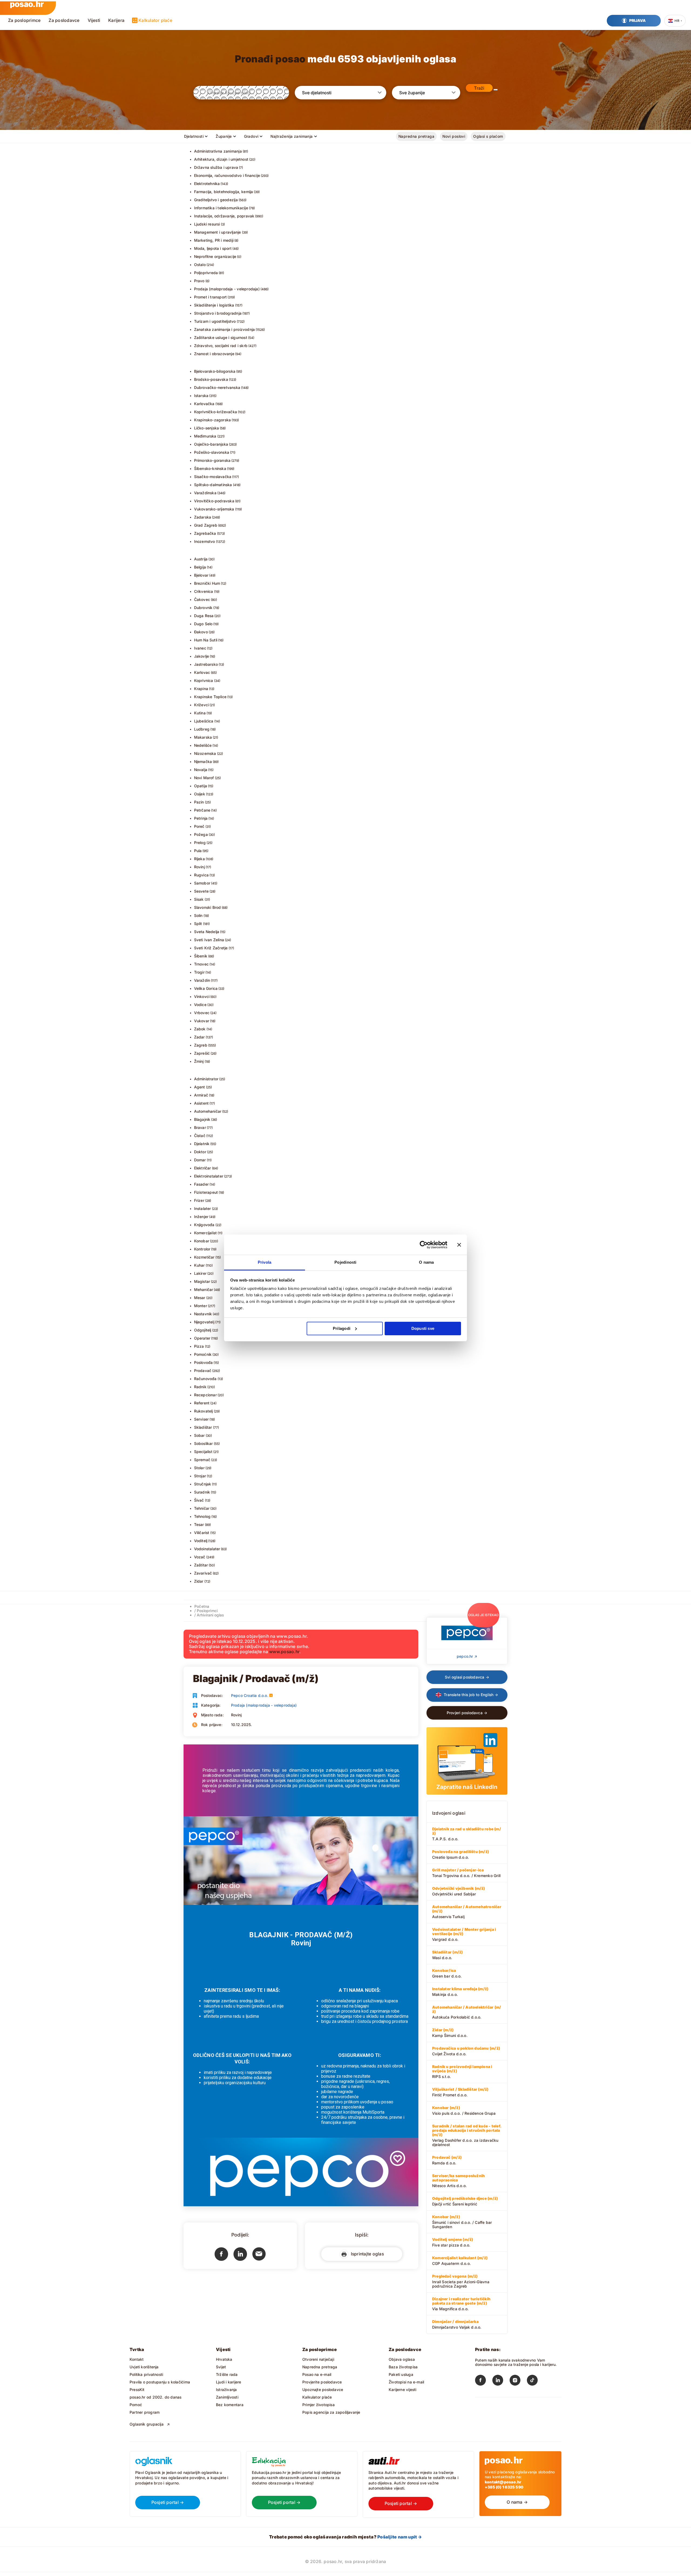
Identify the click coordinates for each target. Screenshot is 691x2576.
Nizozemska (205, 753)
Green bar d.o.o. (447, 1973)
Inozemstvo (205, 541)
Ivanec (200, 648)
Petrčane (202, 810)
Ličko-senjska (207, 428)
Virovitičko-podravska (214, 501)
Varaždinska (205, 493)
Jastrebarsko (206, 664)
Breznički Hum (207, 583)
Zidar (199, 1581)
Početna (202, 1606)
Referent (202, 1403)
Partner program (145, 2412)
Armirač (201, 1095)
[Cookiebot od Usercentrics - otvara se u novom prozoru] (424, 1245)
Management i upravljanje (218, 232)
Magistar (202, 1281)
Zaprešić (202, 1053)
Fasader (201, 1184)
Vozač (200, 1557)
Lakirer (200, 1273)
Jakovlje (202, 656)
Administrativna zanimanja (218, 151)
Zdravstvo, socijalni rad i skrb (221, 346)
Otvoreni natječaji (318, 2359)
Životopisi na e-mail (406, 2382)
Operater (202, 1338)
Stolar (199, 1468)
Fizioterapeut (206, 1192)
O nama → (517, 2502)
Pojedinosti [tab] (345, 1262)
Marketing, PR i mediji (214, 240)
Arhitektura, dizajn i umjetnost (221, 159)
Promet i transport (211, 297)
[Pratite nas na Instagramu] (518, 2381)
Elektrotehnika (207, 184)
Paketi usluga (401, 2374)
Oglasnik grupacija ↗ (150, 2424)
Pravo (199, 281)
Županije (224, 136)
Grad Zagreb (206, 525)
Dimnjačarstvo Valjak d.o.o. (457, 2324)
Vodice (200, 1005)
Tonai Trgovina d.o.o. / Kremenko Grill (466, 1873)
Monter (201, 1306)
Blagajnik (202, 1119)
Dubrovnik (203, 608)
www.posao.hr (284, 1652)
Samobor (202, 883)
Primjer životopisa (319, 2405)
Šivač (199, 1500)
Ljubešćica (204, 721)
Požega (201, 834)
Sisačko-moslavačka (213, 477)
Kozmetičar (204, 1257)
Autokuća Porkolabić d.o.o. (467, 2012)
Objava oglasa (402, 2359)
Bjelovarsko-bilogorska (215, 371)
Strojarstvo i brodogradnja (218, 313)
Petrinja (201, 818)
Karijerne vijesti (403, 2390)
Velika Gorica (206, 988)
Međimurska (205, 436)
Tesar (199, 1524)
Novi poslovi (454, 136)
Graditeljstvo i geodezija (216, 200)
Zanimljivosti (227, 2397)
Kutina (200, 713)
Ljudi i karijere (228, 2382)
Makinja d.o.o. (460, 1992)
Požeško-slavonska (212, 452)
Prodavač (203, 1371)
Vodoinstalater (207, 1549)
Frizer (199, 1200)
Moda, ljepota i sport (213, 248)
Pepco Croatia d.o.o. (250, 1695)
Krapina (201, 689)
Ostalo (200, 265)
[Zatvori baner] (459, 1245)
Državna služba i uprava (216, 167)
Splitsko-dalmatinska (213, 485)
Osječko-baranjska (211, 444)
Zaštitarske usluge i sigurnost (221, 337)
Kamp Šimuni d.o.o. (450, 2033)
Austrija (201, 559)
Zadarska (203, 517)
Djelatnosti (194, 136)
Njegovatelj (204, 1322)
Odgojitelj (203, 1330)
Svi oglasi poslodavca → (467, 1677)
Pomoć (136, 2405)
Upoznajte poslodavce (323, 2390)
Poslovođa (204, 1362)
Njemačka (203, 761)
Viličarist (202, 1533)
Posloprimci (207, 1611)
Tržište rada (227, 2374)
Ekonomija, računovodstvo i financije (227, 175)
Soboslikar (204, 1443)
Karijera (116, 20)
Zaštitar (201, 1565)
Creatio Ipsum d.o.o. (460, 1854)
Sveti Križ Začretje (211, 948)
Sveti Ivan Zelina (209, 940)
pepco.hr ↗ (467, 1656)
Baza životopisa (403, 2367)
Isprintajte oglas (366, 2254)
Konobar (202, 1241)
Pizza (199, 1346)
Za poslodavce (64, 20)
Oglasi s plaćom (488, 136)
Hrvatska (224, 2359)
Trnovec (201, 964)
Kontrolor (202, 1249)
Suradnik (202, 1492)
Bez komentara (230, 2405)
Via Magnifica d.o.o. (461, 2304)
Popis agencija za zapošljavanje (331, 2412)
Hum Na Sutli (206, 640)
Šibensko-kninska (210, 468)
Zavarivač (203, 1573)
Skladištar (203, 1427)
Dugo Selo (203, 624)
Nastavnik (203, 1314)
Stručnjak (203, 1484)
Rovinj (199, 867)
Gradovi (251, 136)
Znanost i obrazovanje (214, 354)
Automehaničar (208, 1111)
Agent (200, 1087)
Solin (198, 915)
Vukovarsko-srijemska (214, 509)
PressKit (137, 2390)
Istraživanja (226, 2390)
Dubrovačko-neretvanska (217, 387)
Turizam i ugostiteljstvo (215, 321)
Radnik (200, 1387)
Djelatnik (202, 1144)
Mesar (200, 1298)
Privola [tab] (265, 1262)
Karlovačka (204, 404)
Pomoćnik (203, 1354)
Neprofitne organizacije (215, 256)
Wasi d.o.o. (447, 1955)
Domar (200, 1160)
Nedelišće (203, 745)
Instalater (203, 1208)
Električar (203, 1168)
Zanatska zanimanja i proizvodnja (225, 329)
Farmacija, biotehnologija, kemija (224, 192)
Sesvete (201, 891)
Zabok (200, 1029)
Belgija (200, 567)
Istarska (201, 396)
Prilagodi (342, 1328)
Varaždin (202, 980)
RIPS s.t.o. (462, 2071)
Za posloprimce (24, 20)
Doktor (200, 1152)
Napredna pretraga (416, 136)
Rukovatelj (204, 1411)
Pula (198, 851)
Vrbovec (202, 1013)
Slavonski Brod (208, 907)
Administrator (206, 1079)
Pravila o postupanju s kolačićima (160, 2382)
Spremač (202, 1460)
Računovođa (205, 1379)
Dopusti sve (423, 1328)
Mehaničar (204, 1289)
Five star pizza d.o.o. (453, 2242)
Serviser (201, 1419)
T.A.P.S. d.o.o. (467, 1834)
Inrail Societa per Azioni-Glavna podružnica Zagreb (461, 2281)
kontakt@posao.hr (503, 2482)
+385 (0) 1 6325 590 (504, 2487)
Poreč (199, 826)
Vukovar (202, 1021)
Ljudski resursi (207, 224)
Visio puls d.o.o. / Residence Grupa (464, 2110)
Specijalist (203, 1452)
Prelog (200, 843)
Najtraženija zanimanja (292, 136)
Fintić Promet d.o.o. (460, 2092)
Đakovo (201, 632)
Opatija (201, 786)
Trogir (199, 972)
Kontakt (137, 2359)
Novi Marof (204, 778)
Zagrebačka (205, 533)
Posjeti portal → (168, 2502)
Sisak (199, 899)
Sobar (199, 1435)
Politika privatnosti (146, 2374)
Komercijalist (206, 1233)
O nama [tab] (426, 1262)
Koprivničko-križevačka (216, 412)
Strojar (200, 1476)
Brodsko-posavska (211, 379)
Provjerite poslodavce (322, 2382)
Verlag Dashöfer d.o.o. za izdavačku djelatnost (467, 2135)
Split (198, 924)
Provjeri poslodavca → (467, 1713)
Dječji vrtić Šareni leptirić (465, 2201)
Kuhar (199, 1265)
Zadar (199, 1037)
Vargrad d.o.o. (464, 1934)
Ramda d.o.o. (447, 2160)
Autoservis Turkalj (467, 1912)
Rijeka (199, 859)
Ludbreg (202, 729)
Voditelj (201, 1541)
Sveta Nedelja (207, 932)
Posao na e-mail (317, 2374)
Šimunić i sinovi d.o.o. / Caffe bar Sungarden (462, 2222)
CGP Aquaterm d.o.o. (460, 2261)
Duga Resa (204, 616)
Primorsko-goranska (212, 460)
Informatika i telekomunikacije (221, 208)
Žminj (199, 1061)
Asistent (201, 1103)
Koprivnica (204, 680)
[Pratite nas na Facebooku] (484, 2381)
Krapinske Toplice (210, 697)
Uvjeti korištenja (144, 2367)
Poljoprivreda (206, 273)
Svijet (221, 2367)
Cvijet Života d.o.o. (466, 2051)
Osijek (200, 794)
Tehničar (202, 1508)
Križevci (201, 705)
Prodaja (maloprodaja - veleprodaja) (227, 289)
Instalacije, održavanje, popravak (224, 216)
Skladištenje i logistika (214, 305)
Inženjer (201, 1217)
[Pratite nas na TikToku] (536, 2381)
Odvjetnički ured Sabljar (459, 1891)
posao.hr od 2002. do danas (155, 2397)
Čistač (200, 1136)
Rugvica (201, 875)
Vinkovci (202, 996)
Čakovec (202, 599)
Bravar (200, 1127)
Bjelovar (201, 575)
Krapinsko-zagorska (213, 420)
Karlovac (202, 672)
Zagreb (201, 1045)
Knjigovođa (204, 1225)
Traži (479, 88)
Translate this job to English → (470, 1695)
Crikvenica (204, 591)
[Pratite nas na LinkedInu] (501, 2381)
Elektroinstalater (209, 1176)
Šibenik (201, 956)
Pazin (199, 802)
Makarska (203, 737)
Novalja (201, 770)
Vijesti (94, 20)
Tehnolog (202, 1516)
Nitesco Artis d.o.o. (458, 2181)
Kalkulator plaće (155, 20)
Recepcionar (205, 1395)
